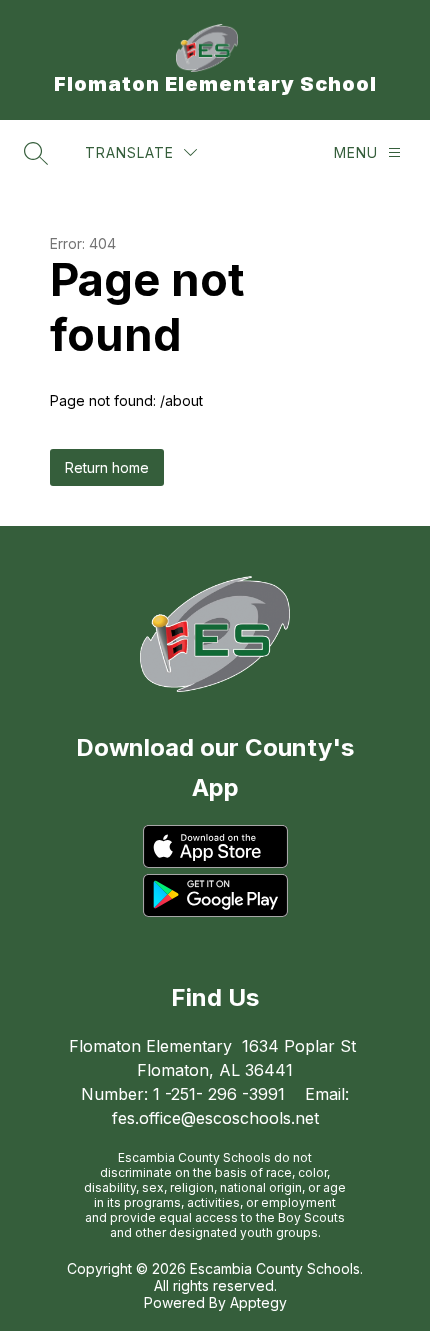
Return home (107, 467)
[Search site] (36, 153)
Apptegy (258, 1302)
